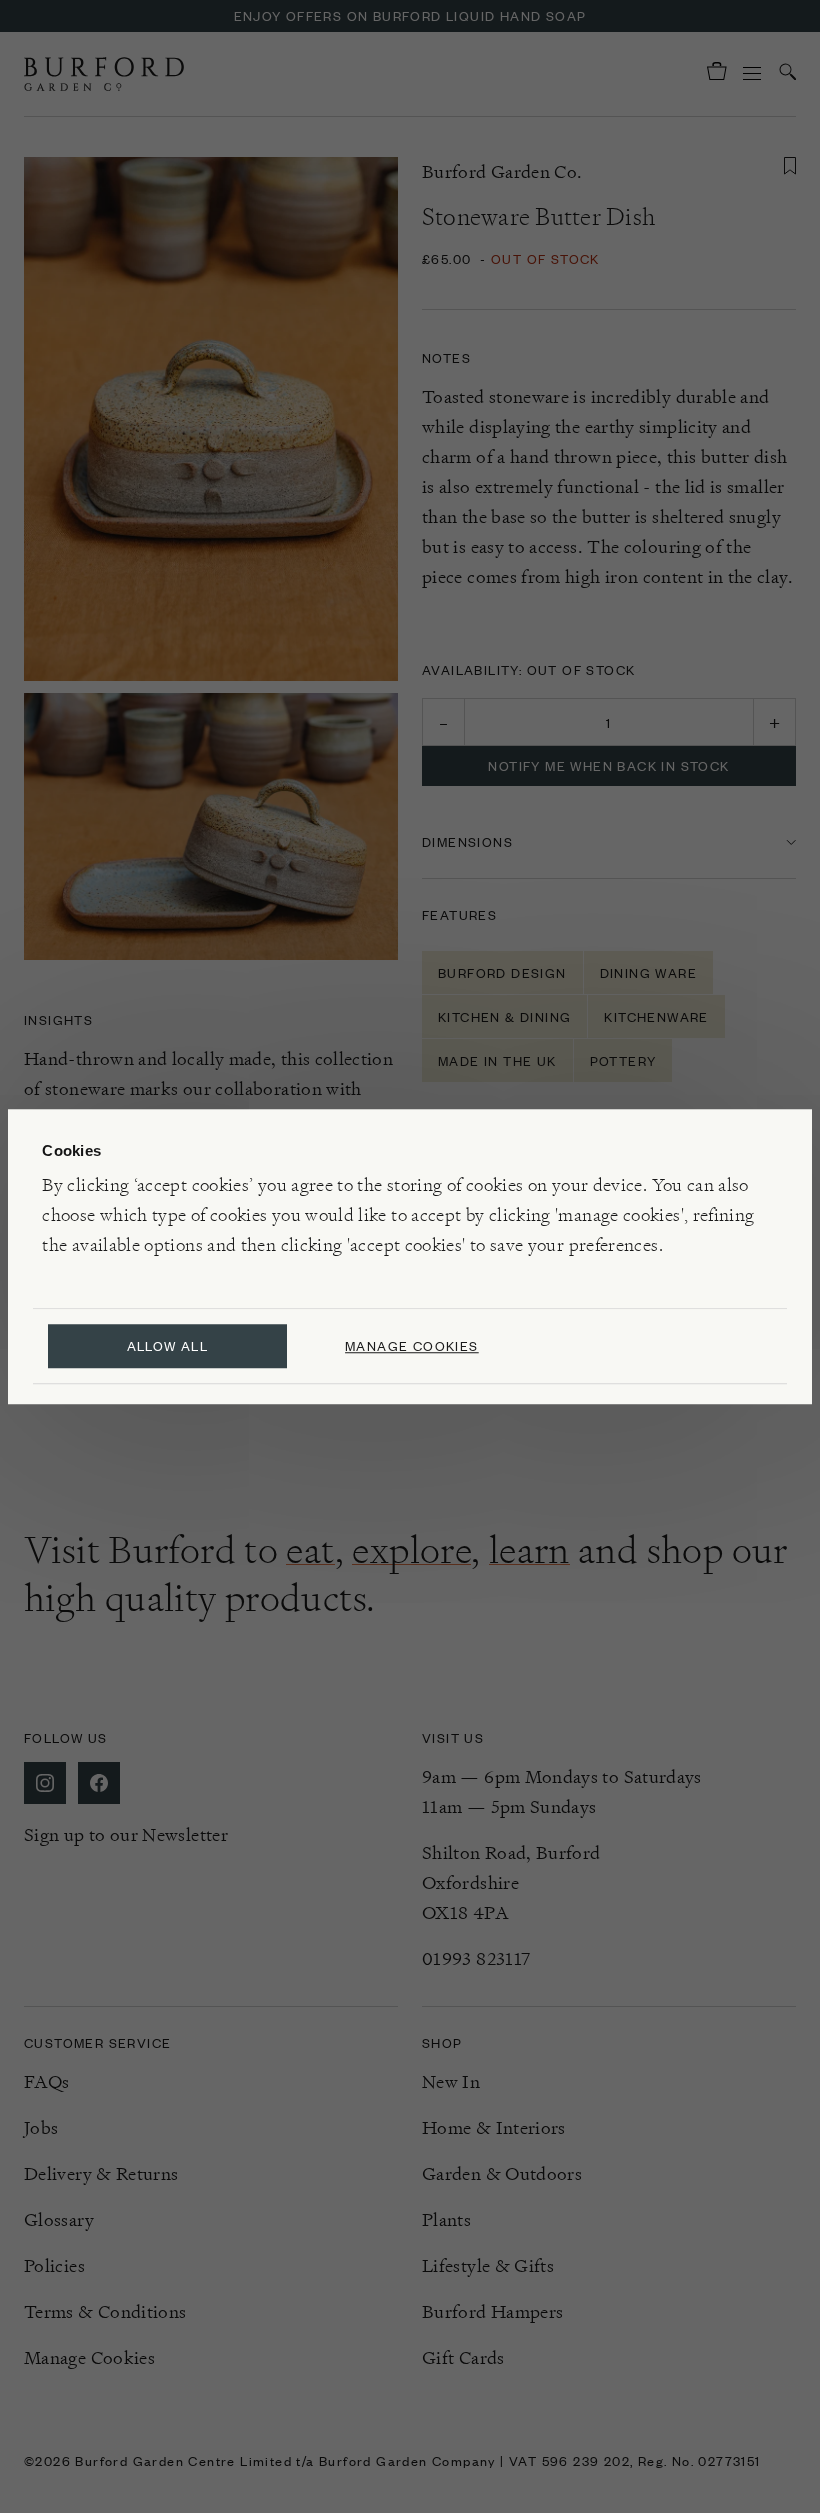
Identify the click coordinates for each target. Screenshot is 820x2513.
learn (529, 1550)
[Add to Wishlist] (790, 166)
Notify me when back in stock (608, 765)
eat (310, 1550)
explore (411, 1550)
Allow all (168, 1345)
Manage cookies (412, 1345)
